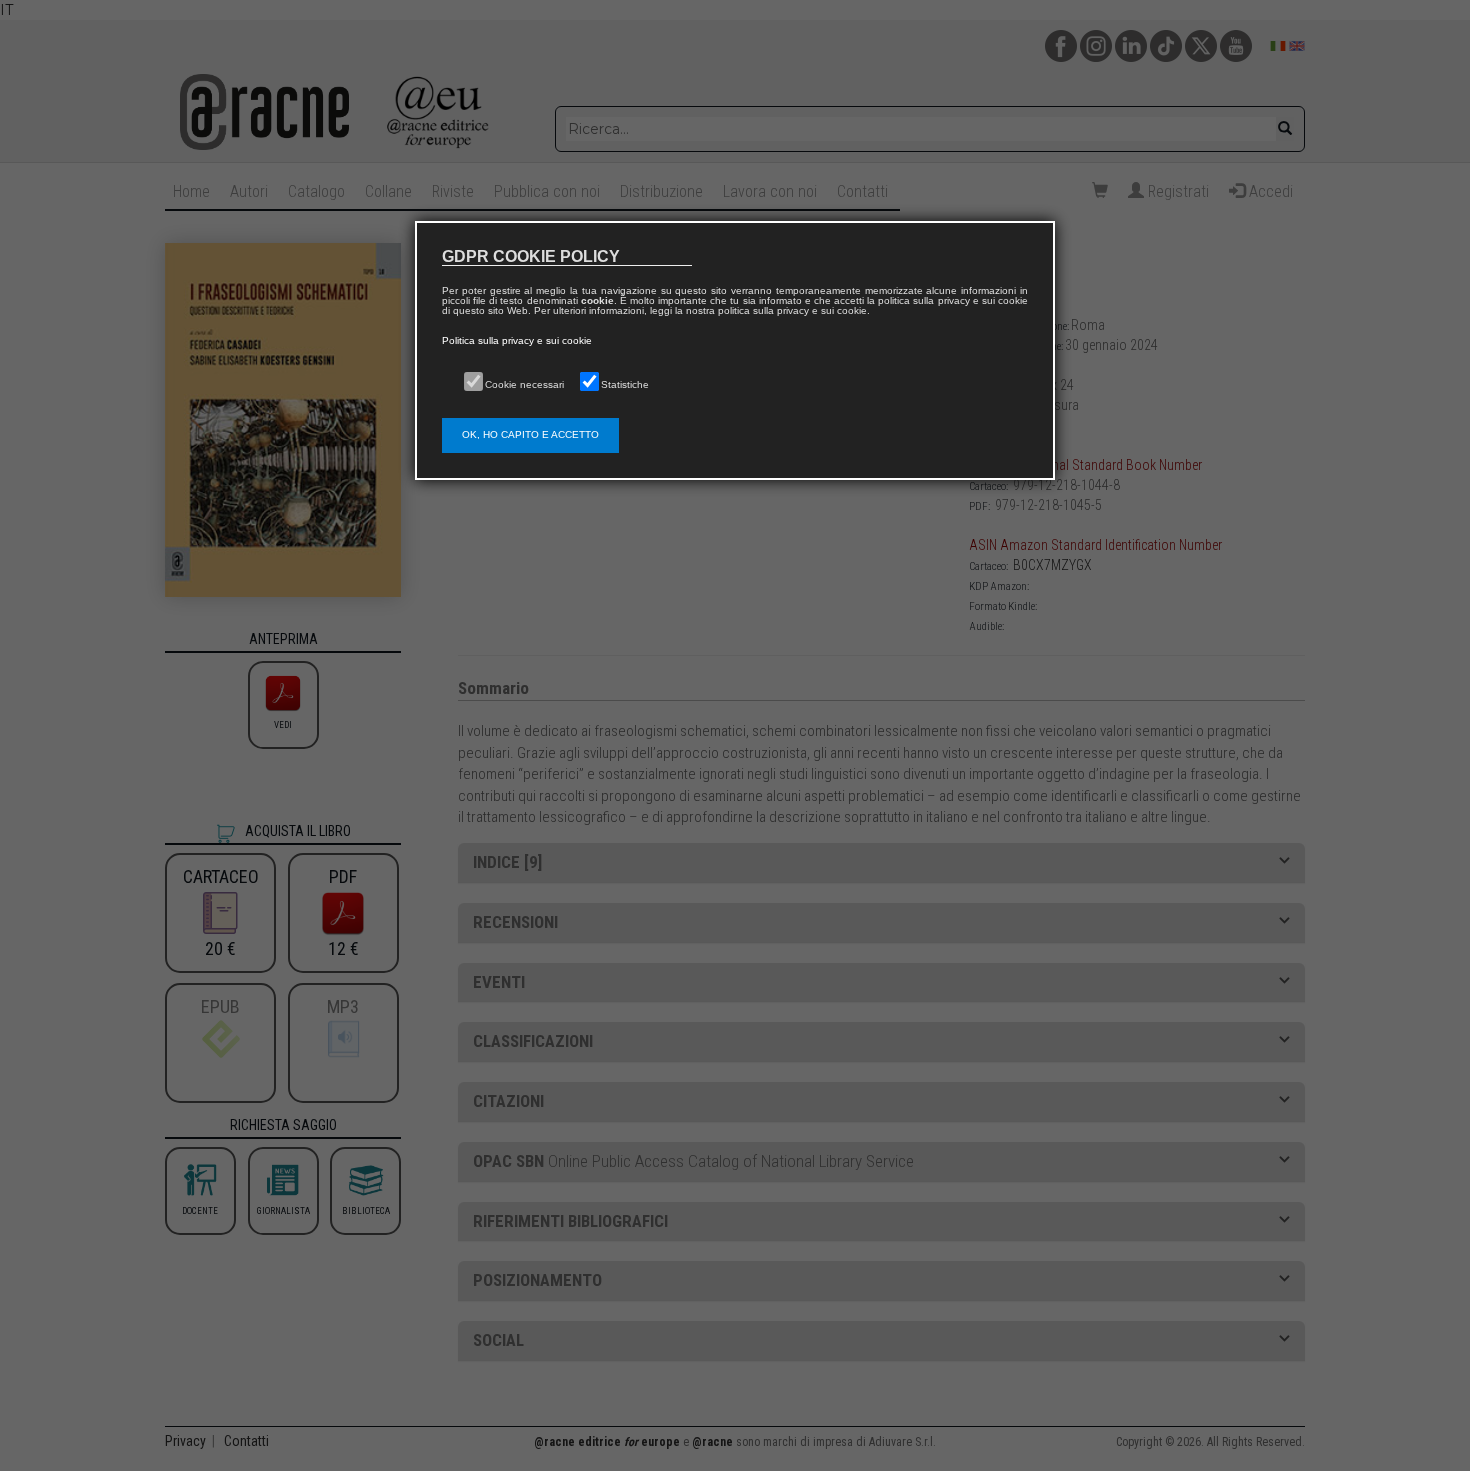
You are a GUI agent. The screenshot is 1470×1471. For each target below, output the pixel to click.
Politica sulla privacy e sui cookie (517, 340)
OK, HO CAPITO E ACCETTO (530, 434)
